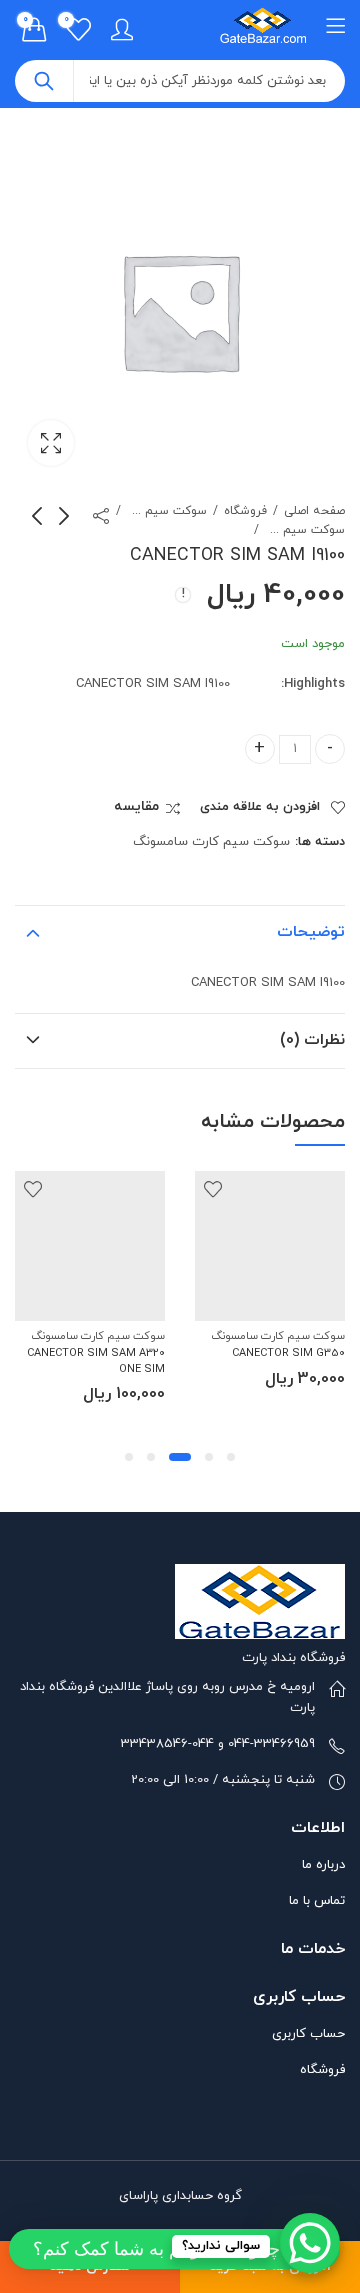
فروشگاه (245, 511)
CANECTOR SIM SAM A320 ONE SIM (96, 1360)
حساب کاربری (308, 2034)
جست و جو (44, 81)
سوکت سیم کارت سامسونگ (305, 530)
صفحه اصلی (314, 511)
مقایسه (136, 807)
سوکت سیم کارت (167, 511)
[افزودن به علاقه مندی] (213, 1189)
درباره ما (323, 1865)
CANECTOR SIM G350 (288, 1353)
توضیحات (311, 932)
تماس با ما (317, 1901)
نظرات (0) (312, 1040)
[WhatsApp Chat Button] (310, 2243)
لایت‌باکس (51, 443)
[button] (231, 1457)
